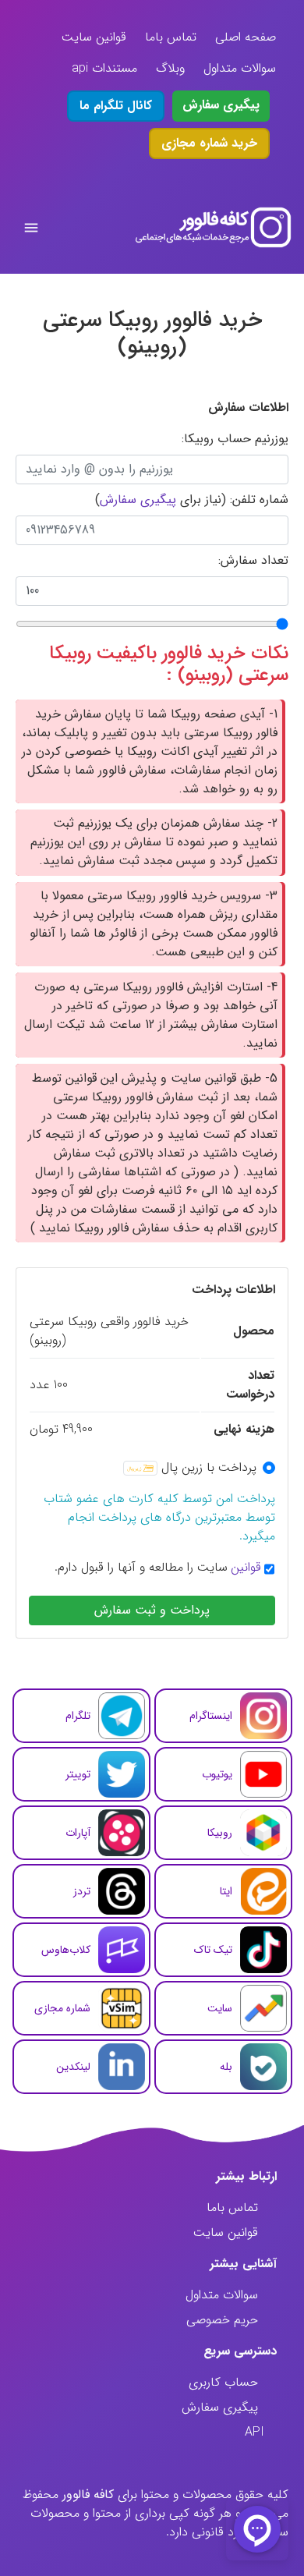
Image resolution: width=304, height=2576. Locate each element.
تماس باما (171, 37)
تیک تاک (213, 1950)
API (255, 2432)
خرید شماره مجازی (209, 143)
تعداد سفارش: (253, 561)
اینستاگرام (211, 1716)
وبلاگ (170, 68)
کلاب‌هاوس (66, 1950)
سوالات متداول (240, 68)
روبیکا (220, 1833)
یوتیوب (217, 1774)
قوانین (246, 1568)
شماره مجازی (62, 2008)
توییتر (78, 1774)
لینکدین (73, 2067)
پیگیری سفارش (221, 105)
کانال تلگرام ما (116, 106)
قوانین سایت (94, 37)
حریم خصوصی (222, 2320)
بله (226, 2067)
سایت (220, 2008)
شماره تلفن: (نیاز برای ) (192, 500)
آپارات (78, 1833)
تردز (82, 1891)
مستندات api (104, 68)
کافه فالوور (88, 2495)
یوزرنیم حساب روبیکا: (235, 439)
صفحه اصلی (246, 37)
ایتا (226, 1891)
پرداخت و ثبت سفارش (152, 1610)
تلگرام (78, 1716)
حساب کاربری (223, 2382)
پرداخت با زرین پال (209, 1468)
